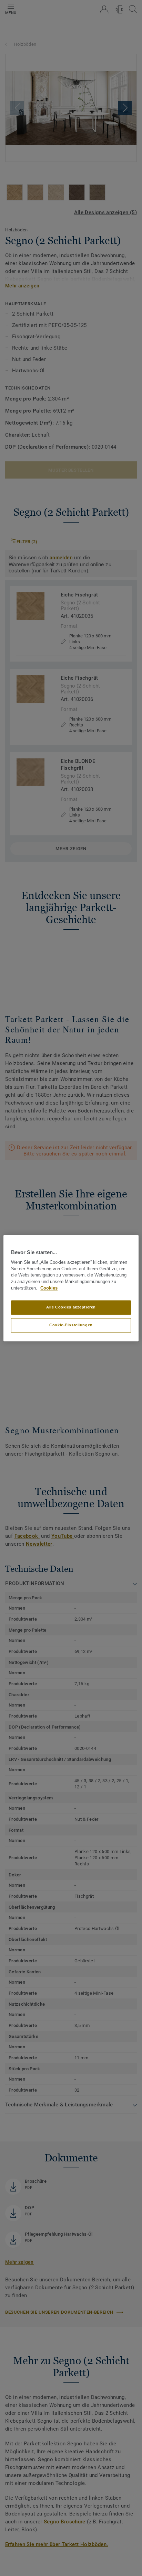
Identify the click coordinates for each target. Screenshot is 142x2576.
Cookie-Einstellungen (71, 1325)
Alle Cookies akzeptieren (71, 1307)
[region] (71, 1288)
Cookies (49, 1288)
